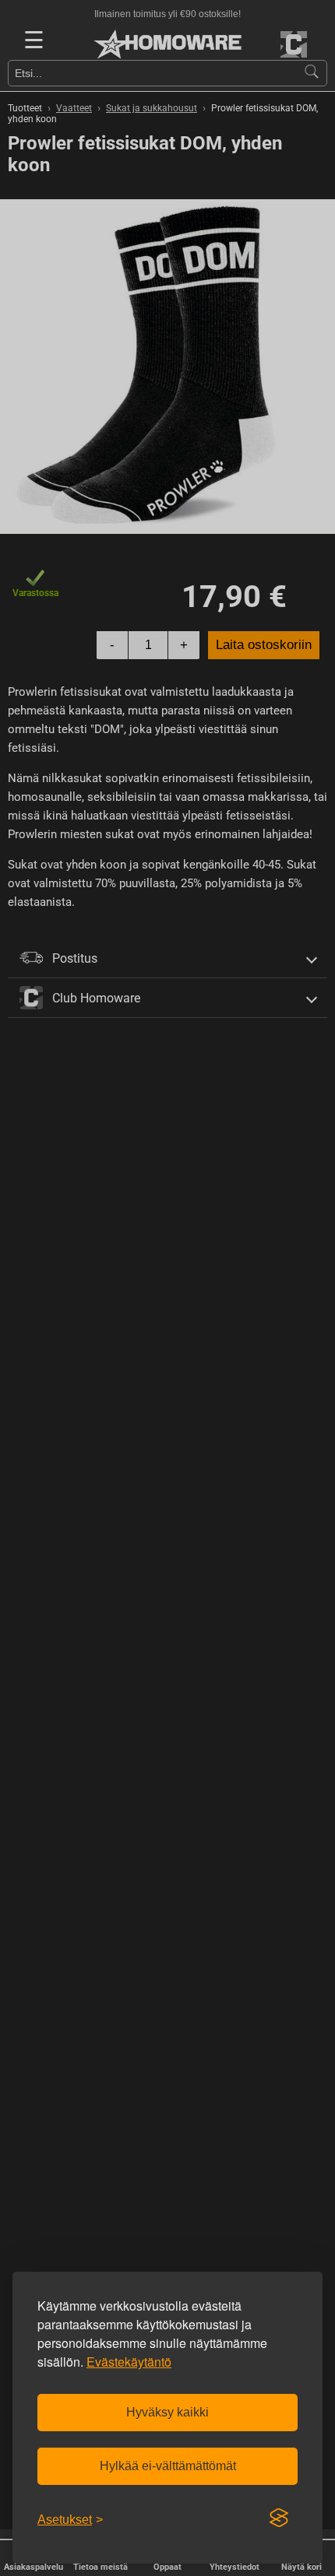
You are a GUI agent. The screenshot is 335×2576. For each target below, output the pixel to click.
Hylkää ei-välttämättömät (168, 2466)
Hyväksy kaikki (167, 2412)
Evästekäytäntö (129, 2362)
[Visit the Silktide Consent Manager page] (279, 2518)
